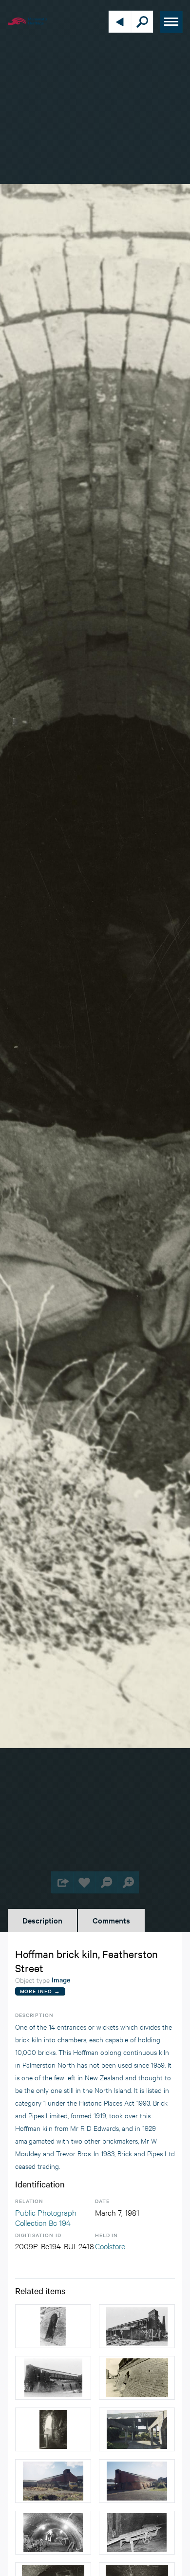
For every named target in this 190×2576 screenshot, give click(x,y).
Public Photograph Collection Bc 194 (46, 2217)
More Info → (40, 1991)
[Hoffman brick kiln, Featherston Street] (137, 2326)
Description (42, 1920)
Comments (111, 1920)
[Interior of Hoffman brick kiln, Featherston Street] (53, 2429)
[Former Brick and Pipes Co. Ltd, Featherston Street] (137, 2429)
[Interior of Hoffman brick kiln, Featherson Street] (53, 2533)
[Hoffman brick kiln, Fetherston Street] (53, 2326)
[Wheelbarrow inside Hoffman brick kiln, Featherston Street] (137, 2533)
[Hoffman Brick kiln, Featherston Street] (137, 2378)
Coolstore (110, 2246)
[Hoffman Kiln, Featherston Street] (53, 2481)
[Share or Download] (62, 1882)
